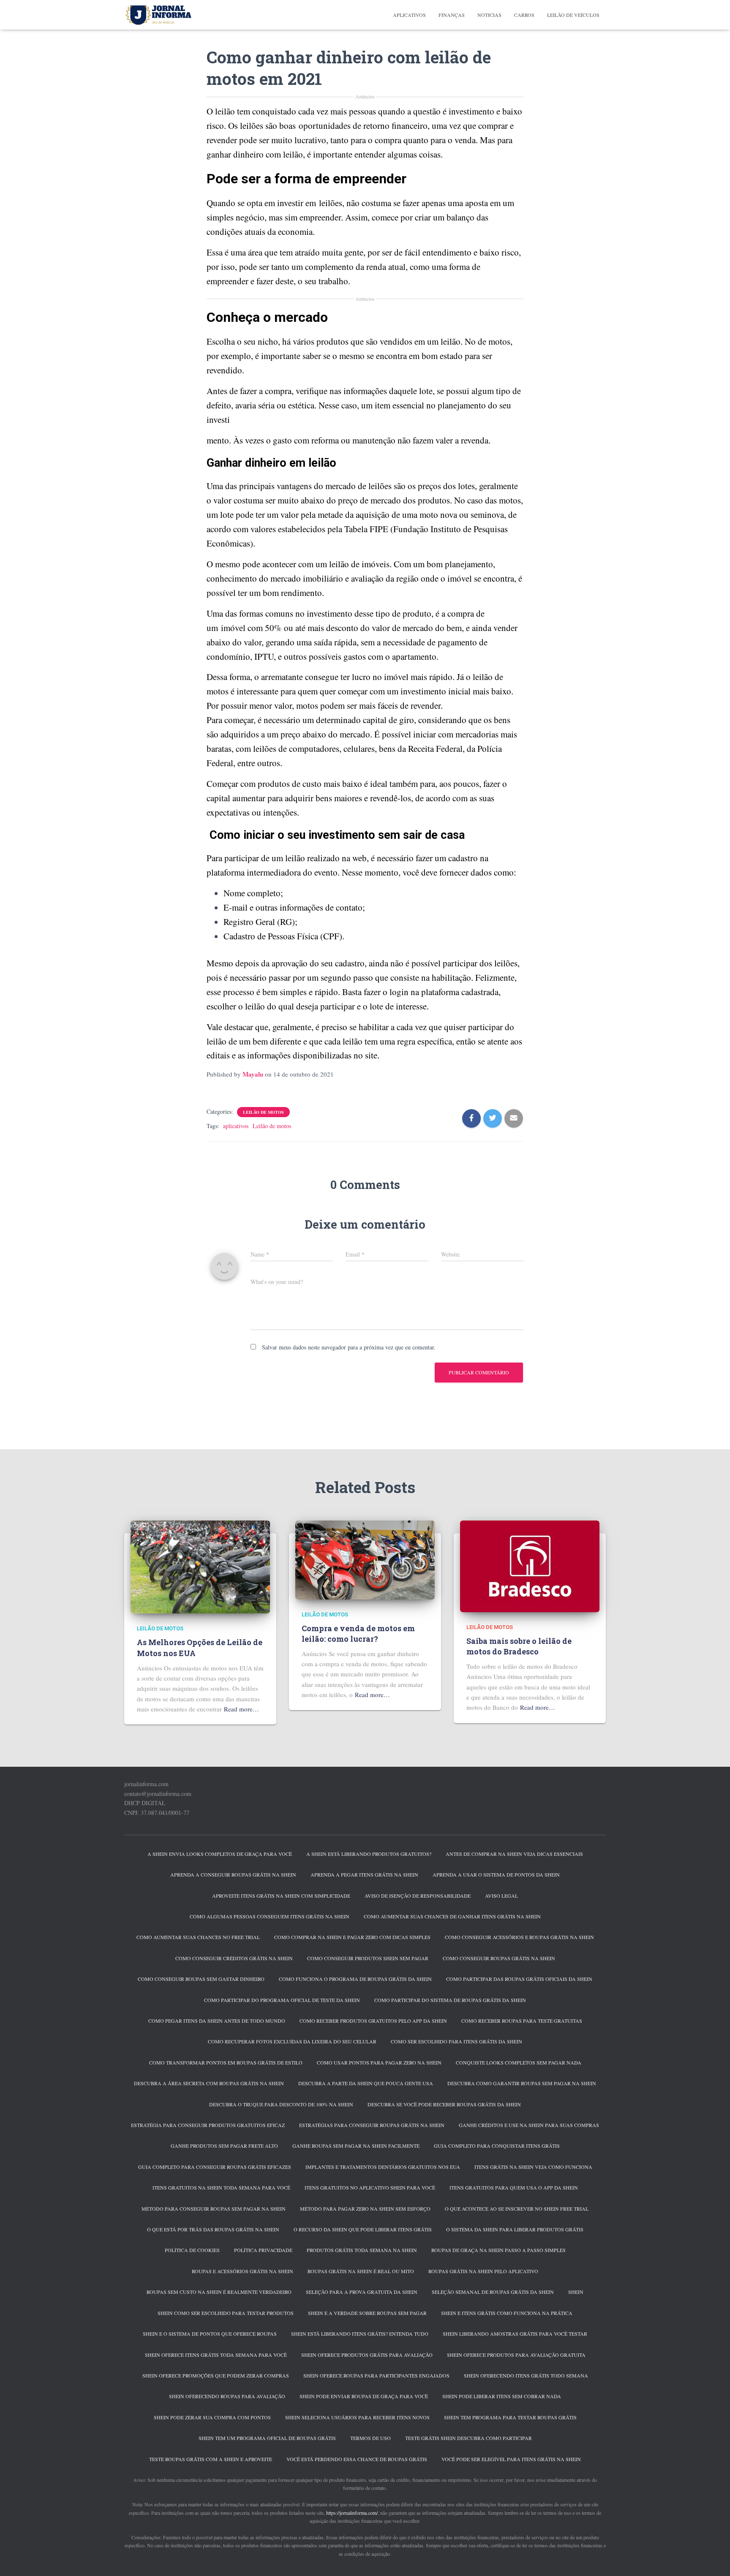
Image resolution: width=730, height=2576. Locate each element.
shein (576, 2292)
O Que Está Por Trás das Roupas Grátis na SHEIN (213, 2229)
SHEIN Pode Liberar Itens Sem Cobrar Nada (502, 2396)
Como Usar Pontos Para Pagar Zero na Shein (379, 2062)
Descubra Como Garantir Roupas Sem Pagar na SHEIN (522, 2083)
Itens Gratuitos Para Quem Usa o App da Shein (514, 2187)
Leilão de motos (263, 1112)
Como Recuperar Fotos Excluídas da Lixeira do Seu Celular (292, 2041)
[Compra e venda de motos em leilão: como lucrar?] (365, 1559)
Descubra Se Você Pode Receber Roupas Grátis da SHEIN (444, 2104)
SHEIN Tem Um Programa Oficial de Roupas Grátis (267, 2438)
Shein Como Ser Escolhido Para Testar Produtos (226, 2313)
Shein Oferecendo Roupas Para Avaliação (227, 2396)
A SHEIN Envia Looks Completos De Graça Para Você (220, 1854)
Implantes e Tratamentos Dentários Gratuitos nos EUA (383, 2167)
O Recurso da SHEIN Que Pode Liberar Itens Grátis (363, 2229)
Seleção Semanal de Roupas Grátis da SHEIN (493, 2292)
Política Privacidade (263, 2250)
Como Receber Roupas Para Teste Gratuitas (522, 2021)
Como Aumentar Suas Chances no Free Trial (198, 1937)
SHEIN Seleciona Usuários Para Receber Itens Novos (357, 2417)
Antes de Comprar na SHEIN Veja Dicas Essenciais (514, 1854)
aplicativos (236, 1126)
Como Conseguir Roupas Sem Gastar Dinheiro (201, 1979)
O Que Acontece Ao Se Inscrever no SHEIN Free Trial (517, 2209)
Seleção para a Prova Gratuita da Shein (362, 2292)
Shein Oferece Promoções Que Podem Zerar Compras (216, 2375)
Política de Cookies (192, 2250)
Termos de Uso (370, 2438)
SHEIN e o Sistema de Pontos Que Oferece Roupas (210, 2334)
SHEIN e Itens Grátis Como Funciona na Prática (507, 2313)
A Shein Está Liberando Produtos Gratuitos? (369, 1854)
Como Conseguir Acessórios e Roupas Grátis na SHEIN (519, 1937)
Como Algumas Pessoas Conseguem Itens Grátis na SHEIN (270, 1916)
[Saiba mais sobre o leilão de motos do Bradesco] (530, 1565)
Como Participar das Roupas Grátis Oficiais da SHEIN (519, 1979)
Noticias (489, 15)
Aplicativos (409, 15)
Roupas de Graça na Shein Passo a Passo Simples (498, 2250)
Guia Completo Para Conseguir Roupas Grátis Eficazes (215, 2167)
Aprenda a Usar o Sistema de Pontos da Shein (496, 1874)
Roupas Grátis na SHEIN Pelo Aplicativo (483, 2271)
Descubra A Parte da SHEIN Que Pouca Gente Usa (366, 2083)
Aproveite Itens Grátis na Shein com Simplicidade (281, 1896)
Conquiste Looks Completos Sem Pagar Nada (519, 2062)
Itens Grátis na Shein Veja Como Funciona (533, 2167)
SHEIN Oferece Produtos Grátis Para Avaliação (367, 2355)
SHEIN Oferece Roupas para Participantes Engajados (376, 2375)
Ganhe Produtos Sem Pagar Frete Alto (224, 2146)
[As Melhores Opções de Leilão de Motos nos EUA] (200, 1566)
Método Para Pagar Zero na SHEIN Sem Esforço (365, 2209)
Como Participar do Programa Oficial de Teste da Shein (282, 2000)
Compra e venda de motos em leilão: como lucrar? (358, 1633)
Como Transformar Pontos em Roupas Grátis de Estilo (226, 2062)
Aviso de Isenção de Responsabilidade (418, 1896)
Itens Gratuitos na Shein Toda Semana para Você (221, 2187)
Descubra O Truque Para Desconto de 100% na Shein (281, 2104)
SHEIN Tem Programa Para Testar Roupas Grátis (510, 2417)
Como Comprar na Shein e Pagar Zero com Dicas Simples (352, 1937)
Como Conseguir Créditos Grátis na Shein (234, 1958)
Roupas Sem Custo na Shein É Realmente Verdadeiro (219, 2292)
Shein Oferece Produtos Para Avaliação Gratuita (516, 2355)
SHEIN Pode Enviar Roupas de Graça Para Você (364, 2396)
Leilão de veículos (573, 15)
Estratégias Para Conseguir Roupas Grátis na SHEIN (372, 2125)
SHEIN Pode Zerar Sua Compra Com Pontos (212, 2417)
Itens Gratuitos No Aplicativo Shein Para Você (370, 2187)
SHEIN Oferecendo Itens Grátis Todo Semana (526, 2375)
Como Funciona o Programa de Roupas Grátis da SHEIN (355, 1979)
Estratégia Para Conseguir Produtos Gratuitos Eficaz (208, 2125)
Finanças (452, 15)
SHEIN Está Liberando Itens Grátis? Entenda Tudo (360, 2334)
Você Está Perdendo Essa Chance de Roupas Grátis (357, 2459)
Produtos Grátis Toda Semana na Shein (362, 2250)
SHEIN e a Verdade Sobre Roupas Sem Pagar (367, 2313)
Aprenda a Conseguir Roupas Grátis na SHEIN (233, 1874)
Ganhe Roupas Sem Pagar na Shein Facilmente (356, 2146)
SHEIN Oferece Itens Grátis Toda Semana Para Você (216, 2355)
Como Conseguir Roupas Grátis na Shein (499, 1958)
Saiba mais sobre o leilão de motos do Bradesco (519, 1646)
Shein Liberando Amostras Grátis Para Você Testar (515, 2334)
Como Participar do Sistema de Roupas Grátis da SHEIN (450, 2000)
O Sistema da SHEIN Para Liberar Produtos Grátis (515, 2229)
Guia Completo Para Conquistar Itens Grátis (497, 2146)
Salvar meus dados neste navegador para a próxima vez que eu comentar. (349, 1347)
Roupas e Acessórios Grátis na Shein (242, 2271)
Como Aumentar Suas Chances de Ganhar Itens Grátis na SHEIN (452, 1916)
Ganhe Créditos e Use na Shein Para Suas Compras (529, 2125)
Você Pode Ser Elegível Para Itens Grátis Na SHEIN (511, 2459)
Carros (524, 15)
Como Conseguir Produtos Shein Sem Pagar (368, 1958)
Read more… (241, 1709)
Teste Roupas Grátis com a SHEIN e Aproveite (211, 2459)
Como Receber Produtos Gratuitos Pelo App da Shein (373, 2021)
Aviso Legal (501, 1896)
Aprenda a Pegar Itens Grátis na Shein (364, 1874)
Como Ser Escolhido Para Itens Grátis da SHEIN (456, 2041)
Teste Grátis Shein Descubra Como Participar (469, 2438)
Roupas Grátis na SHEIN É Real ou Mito (361, 2271)
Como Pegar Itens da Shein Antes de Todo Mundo (217, 2021)
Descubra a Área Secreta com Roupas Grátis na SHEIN (209, 2083)
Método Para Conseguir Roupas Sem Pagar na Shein (214, 2209)
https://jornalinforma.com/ (352, 2513)
